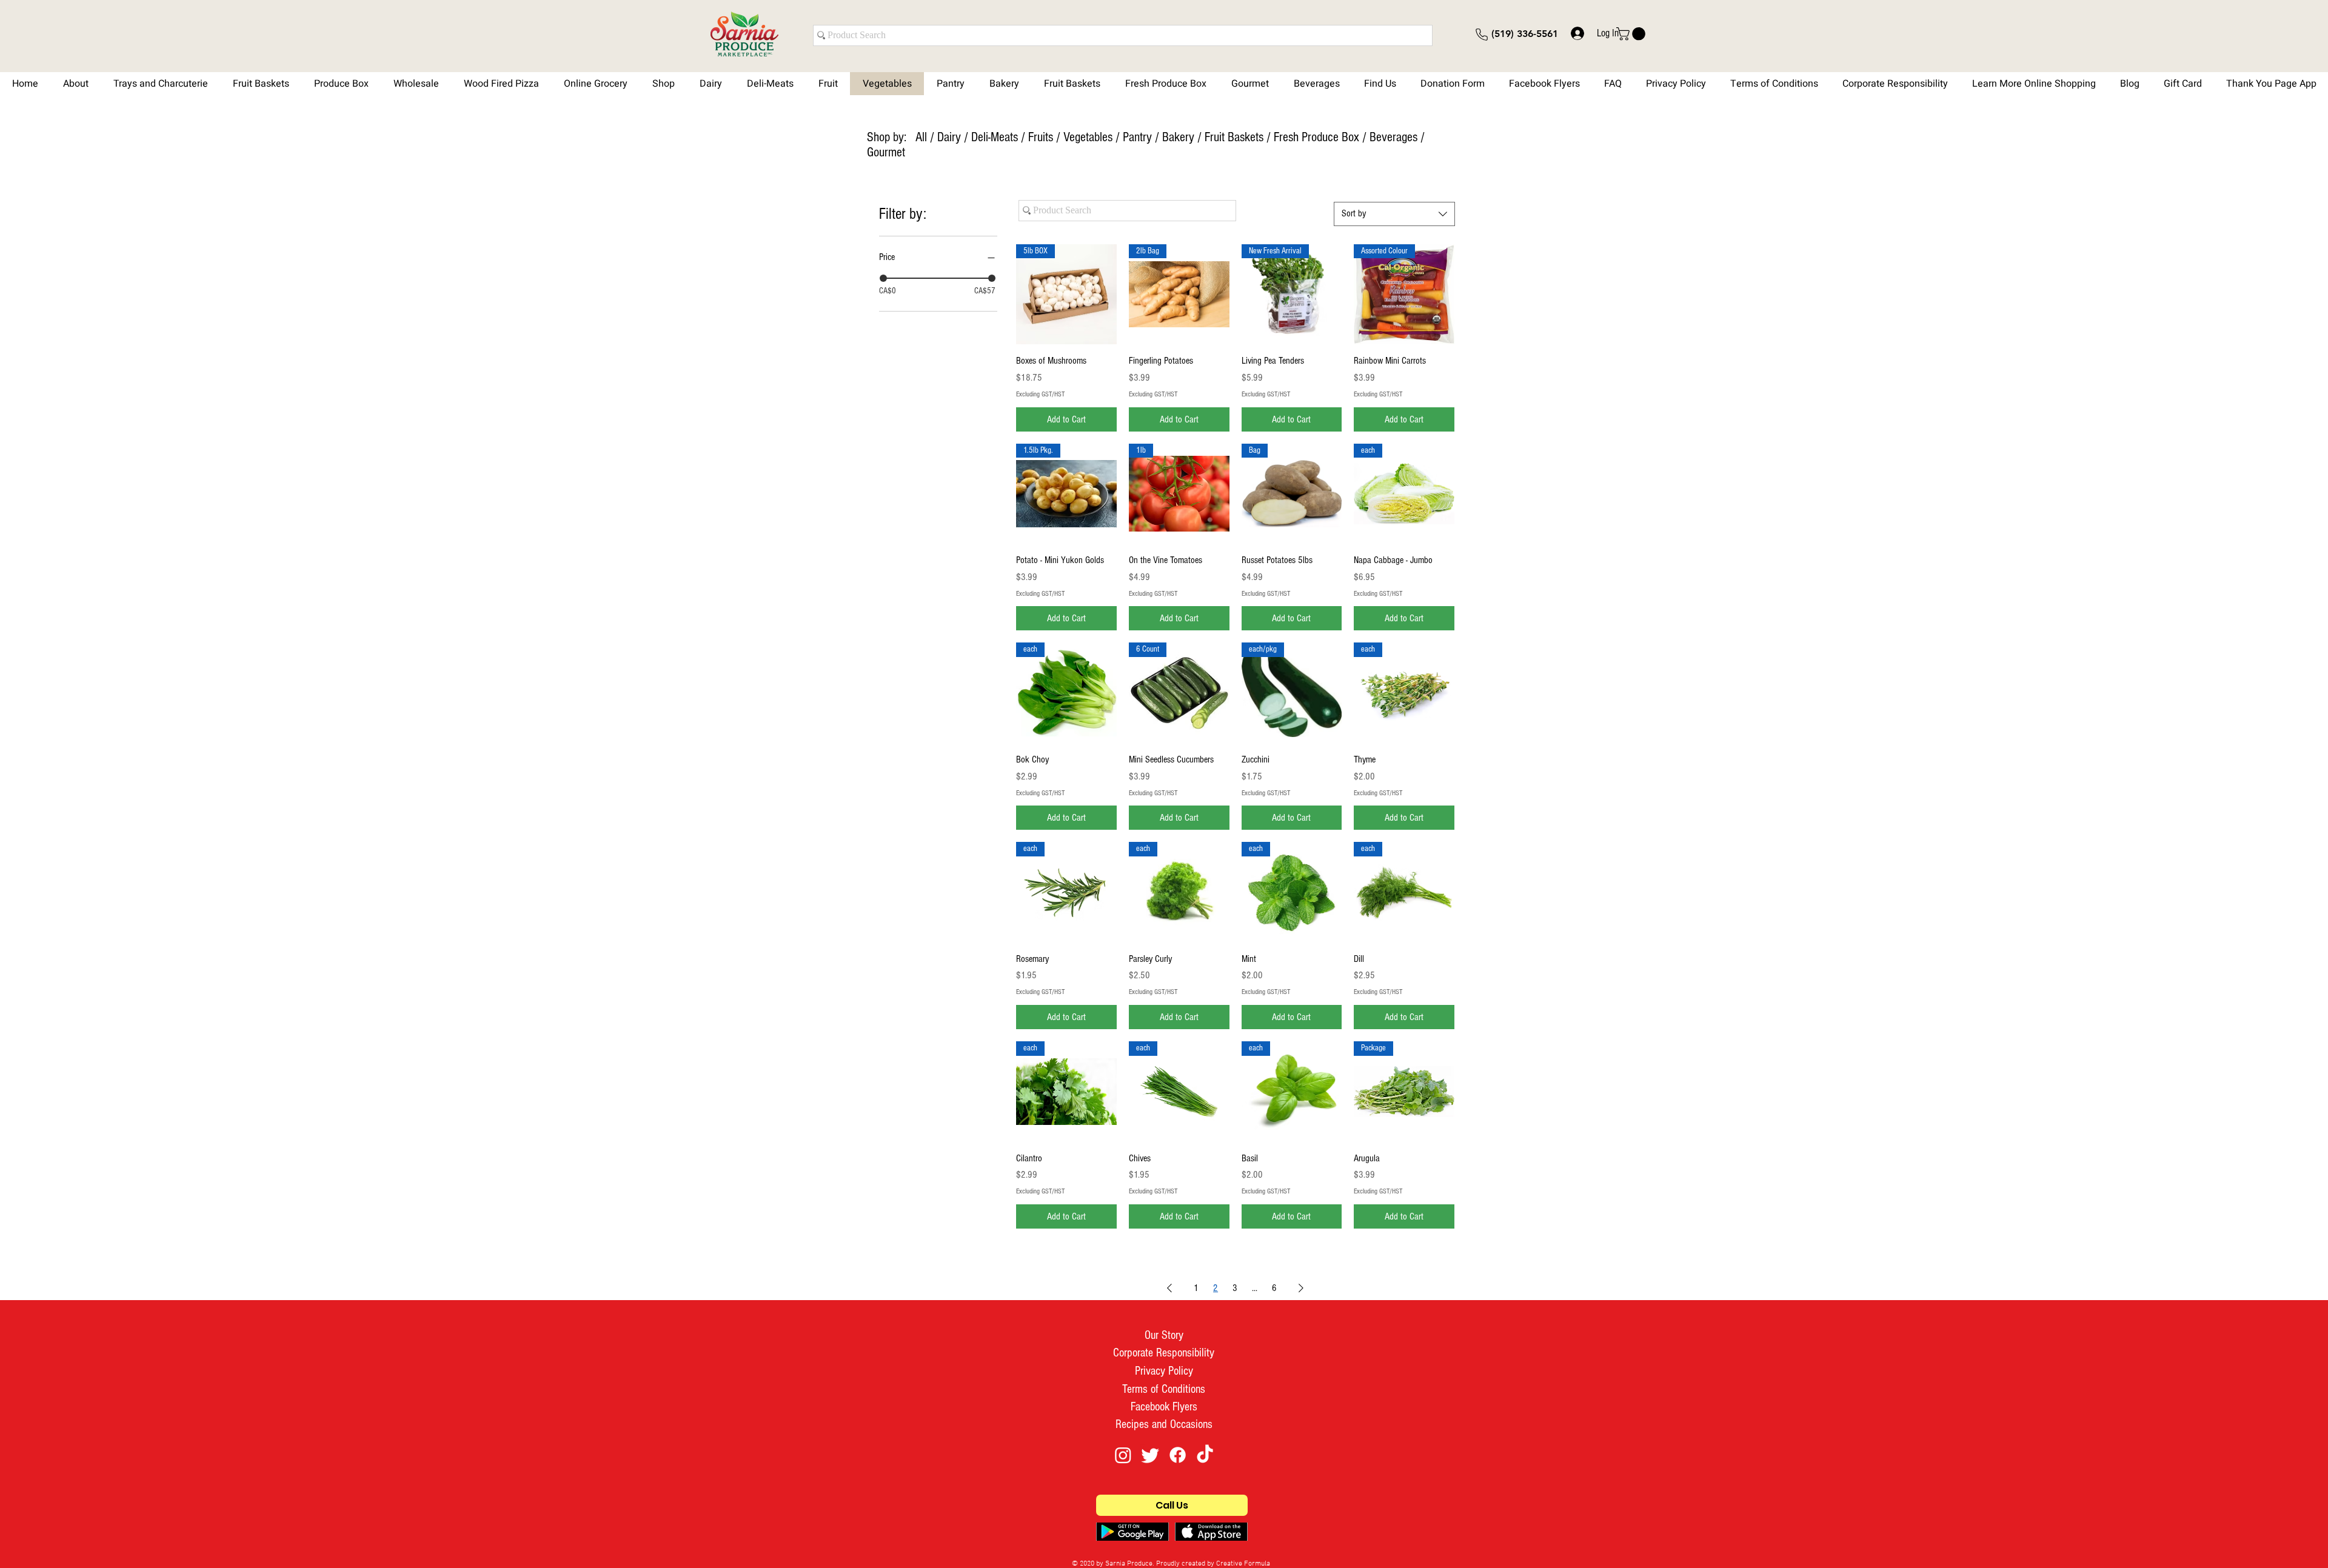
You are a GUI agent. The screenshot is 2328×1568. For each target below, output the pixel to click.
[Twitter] (1150, 1455)
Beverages (1393, 137)
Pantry (1137, 137)
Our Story (1164, 1335)
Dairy (949, 137)
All (921, 137)
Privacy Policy (1164, 1371)
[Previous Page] (1169, 1288)
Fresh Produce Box (1316, 137)
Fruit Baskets (1236, 137)
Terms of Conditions (1164, 1389)
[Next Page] (1301, 1288)
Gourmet (886, 152)
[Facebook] (1178, 1455)
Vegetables (1088, 137)
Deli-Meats (995, 137)
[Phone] (1482, 35)
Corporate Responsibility (1164, 1353)
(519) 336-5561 (1525, 34)
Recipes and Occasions (1164, 1424)
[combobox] (1394, 214)
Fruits (1041, 137)
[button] (1632, 34)
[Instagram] (1123, 1455)
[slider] (883, 278)
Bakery (1178, 137)
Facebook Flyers (1164, 1407)
